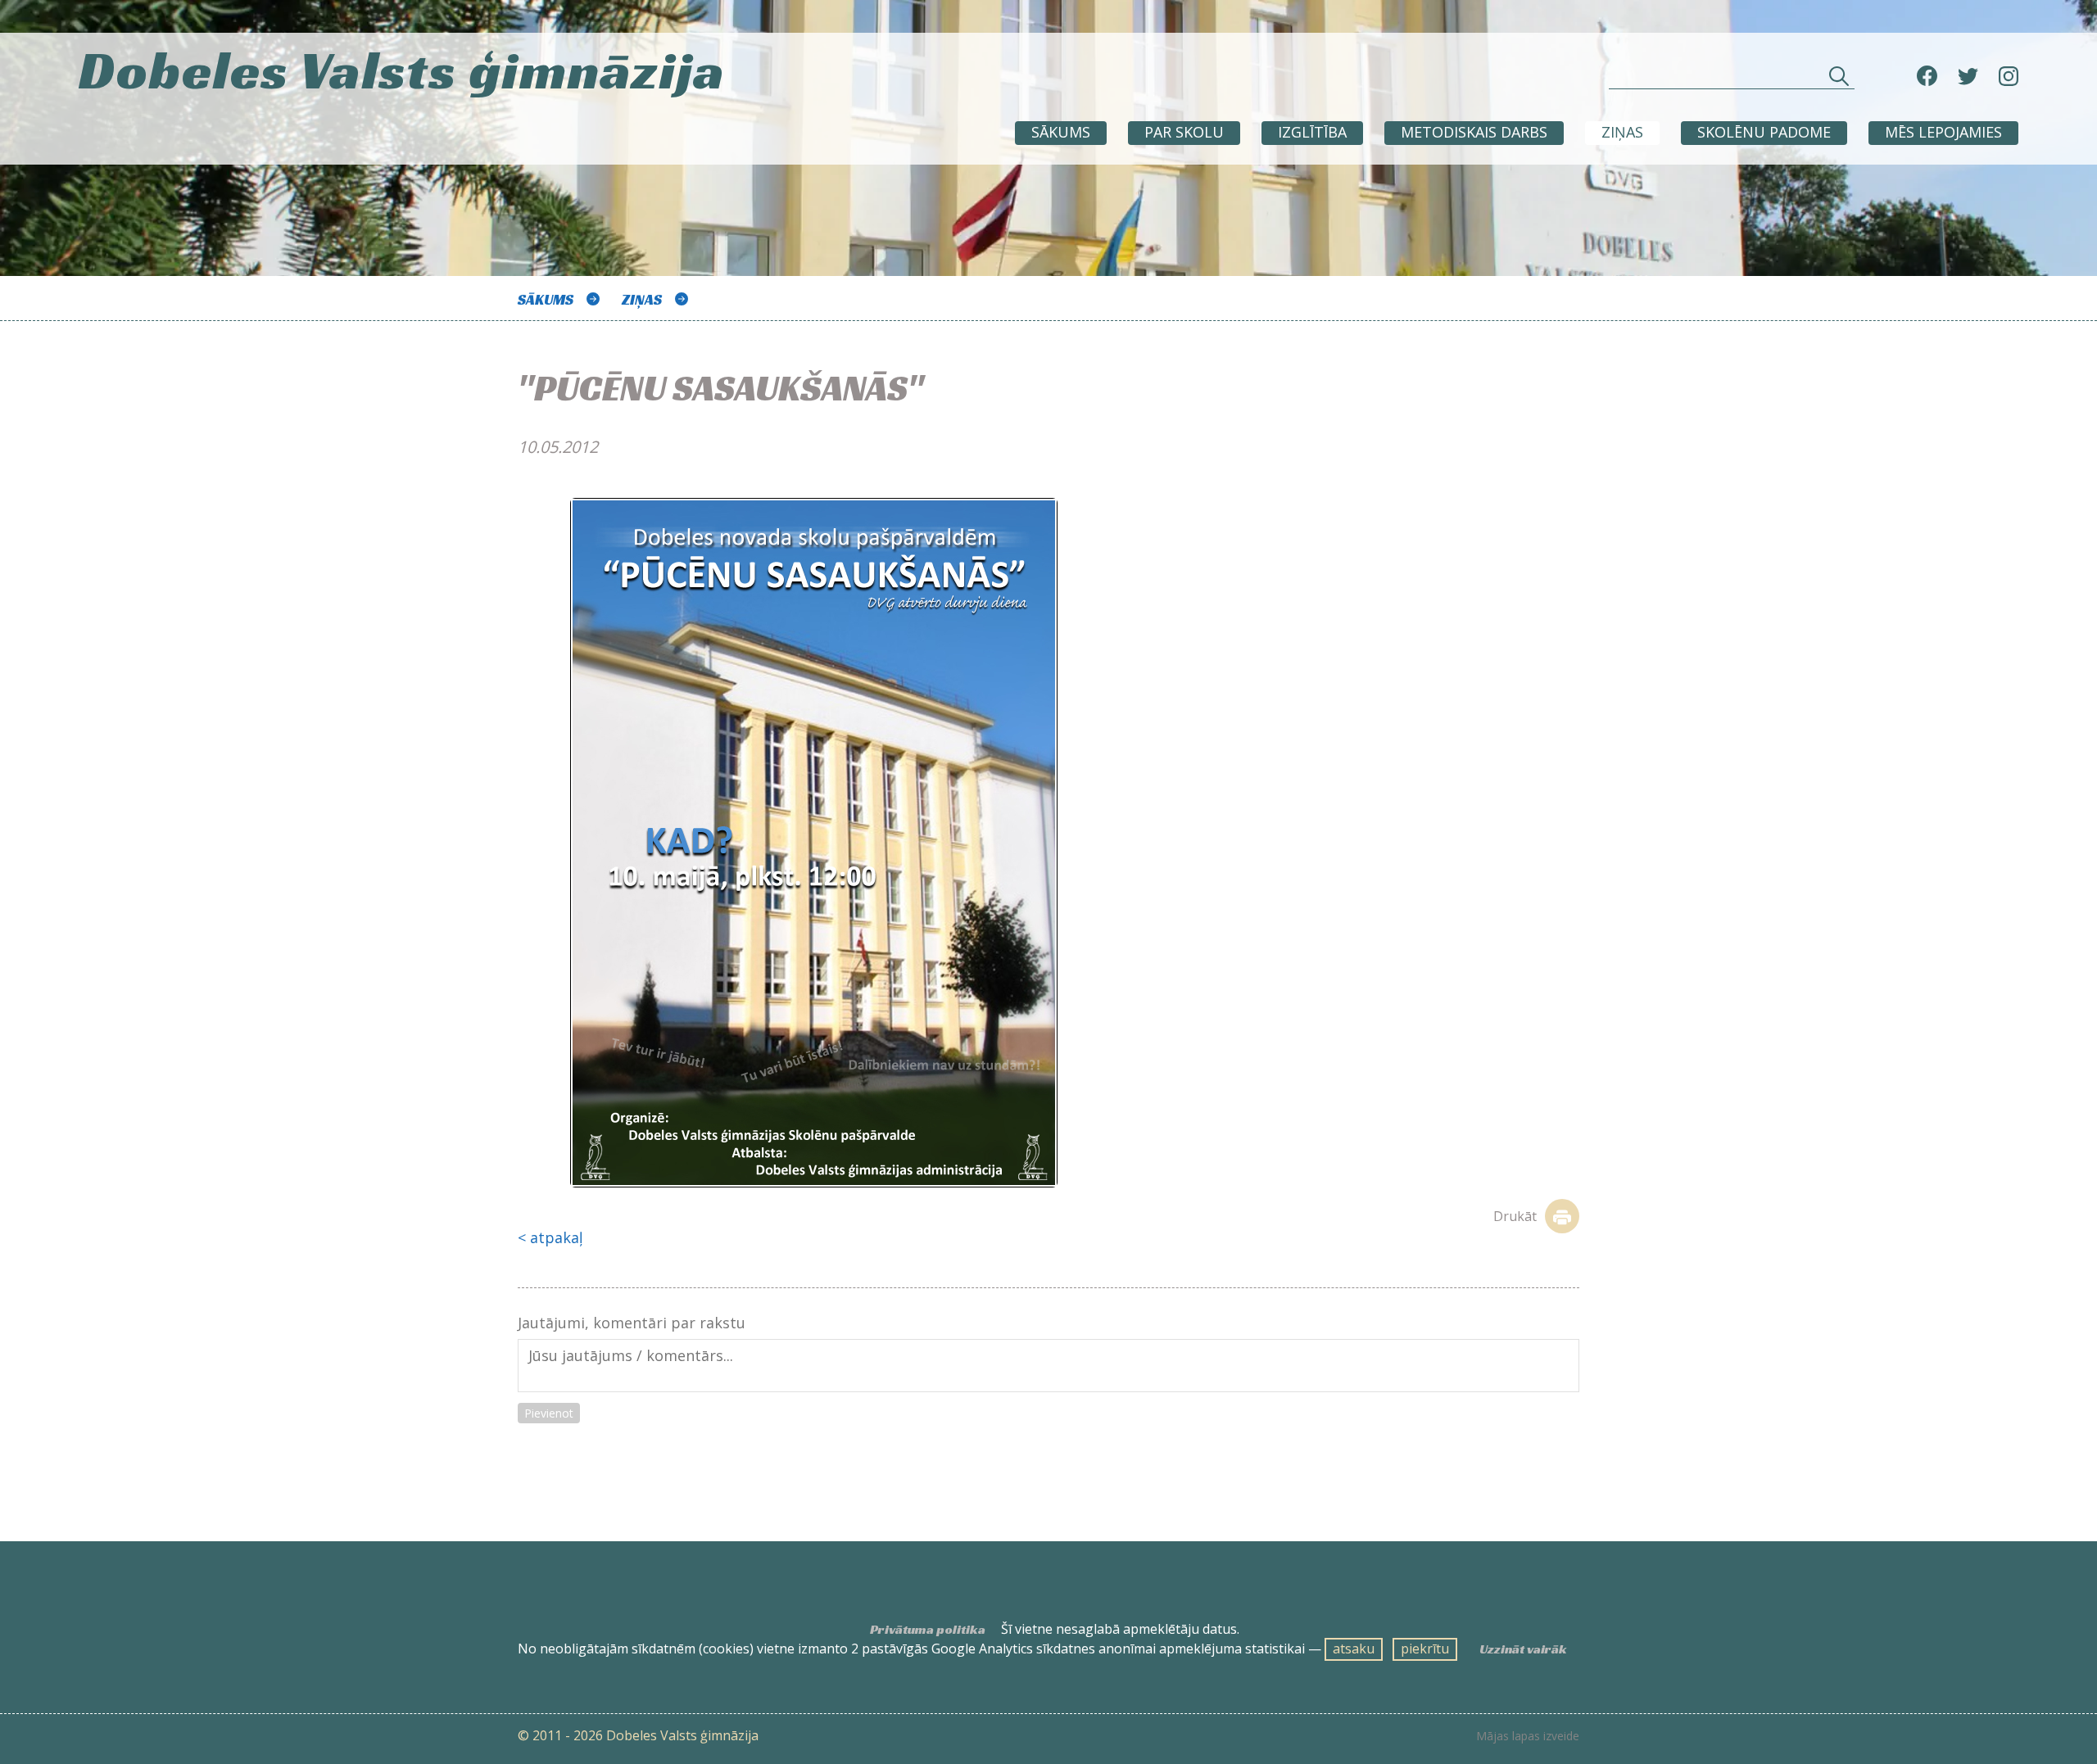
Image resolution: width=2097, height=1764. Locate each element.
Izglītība (1312, 132)
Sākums (1061, 132)
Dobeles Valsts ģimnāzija (402, 70)
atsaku (1354, 1649)
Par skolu (1184, 132)
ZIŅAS (1622, 132)
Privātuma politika (928, 1630)
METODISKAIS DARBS (1474, 132)
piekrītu (1425, 1649)
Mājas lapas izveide (1528, 1736)
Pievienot (549, 1413)
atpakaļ (557, 1237)
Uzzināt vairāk (1523, 1649)
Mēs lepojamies (1943, 132)
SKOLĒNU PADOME (1764, 132)
